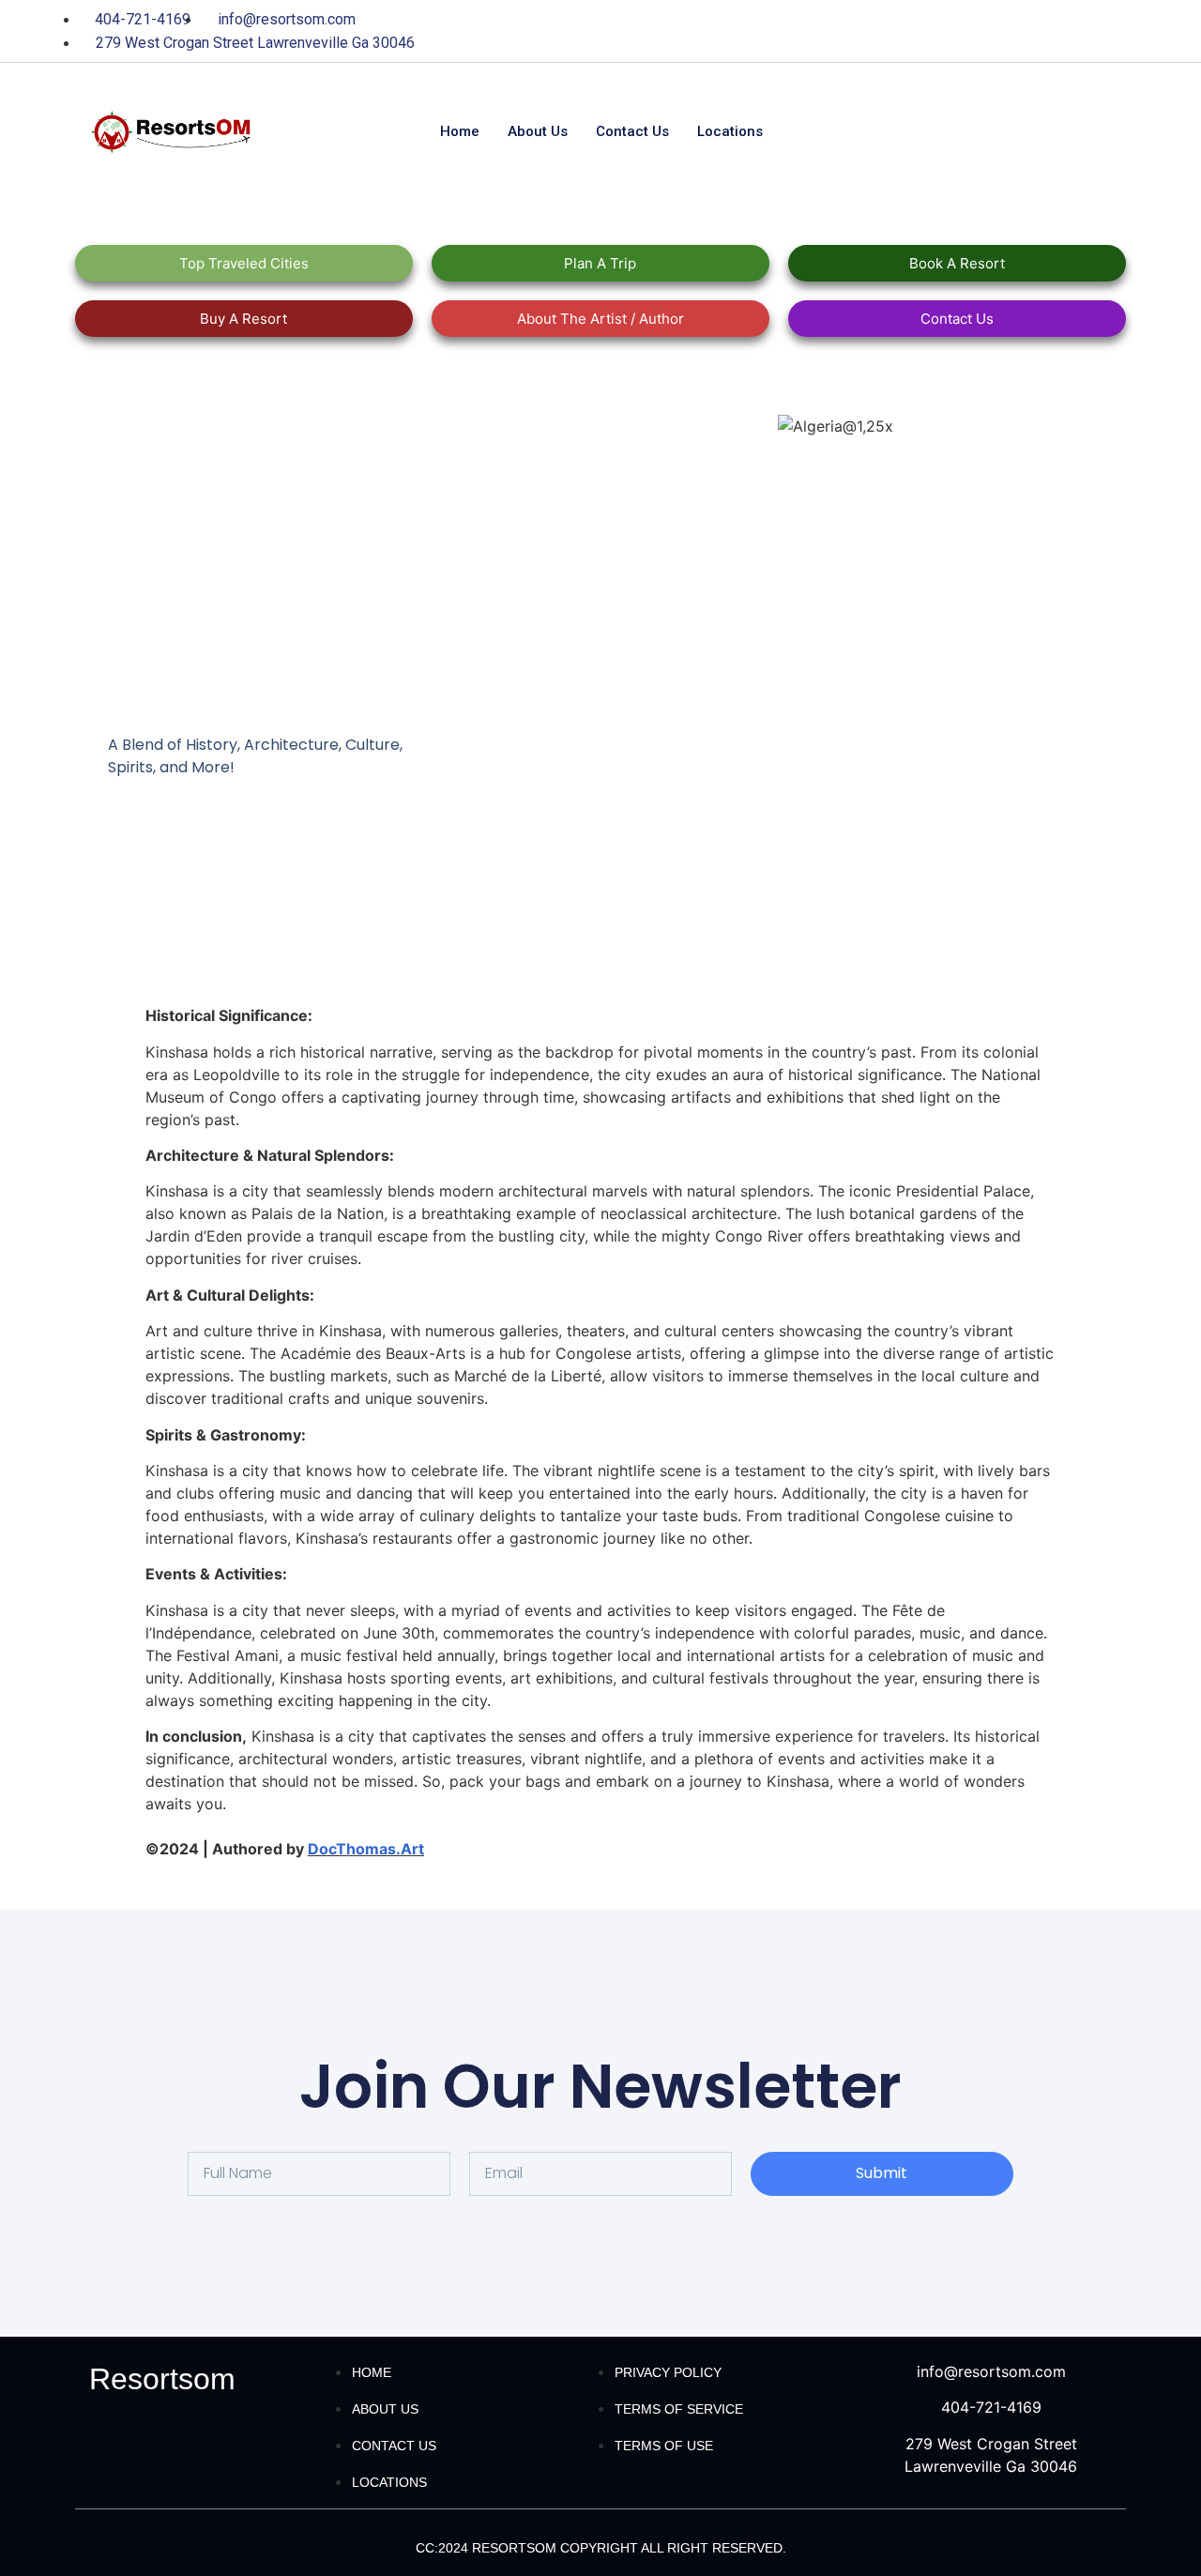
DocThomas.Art (366, 1849)
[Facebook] (948, 31)
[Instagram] (1102, 31)
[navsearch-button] (951, 132)
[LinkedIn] (1025, 31)
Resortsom (162, 2379)
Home (460, 131)
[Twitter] (986, 31)
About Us (538, 131)
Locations (730, 131)
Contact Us (632, 131)
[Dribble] (1063, 31)
